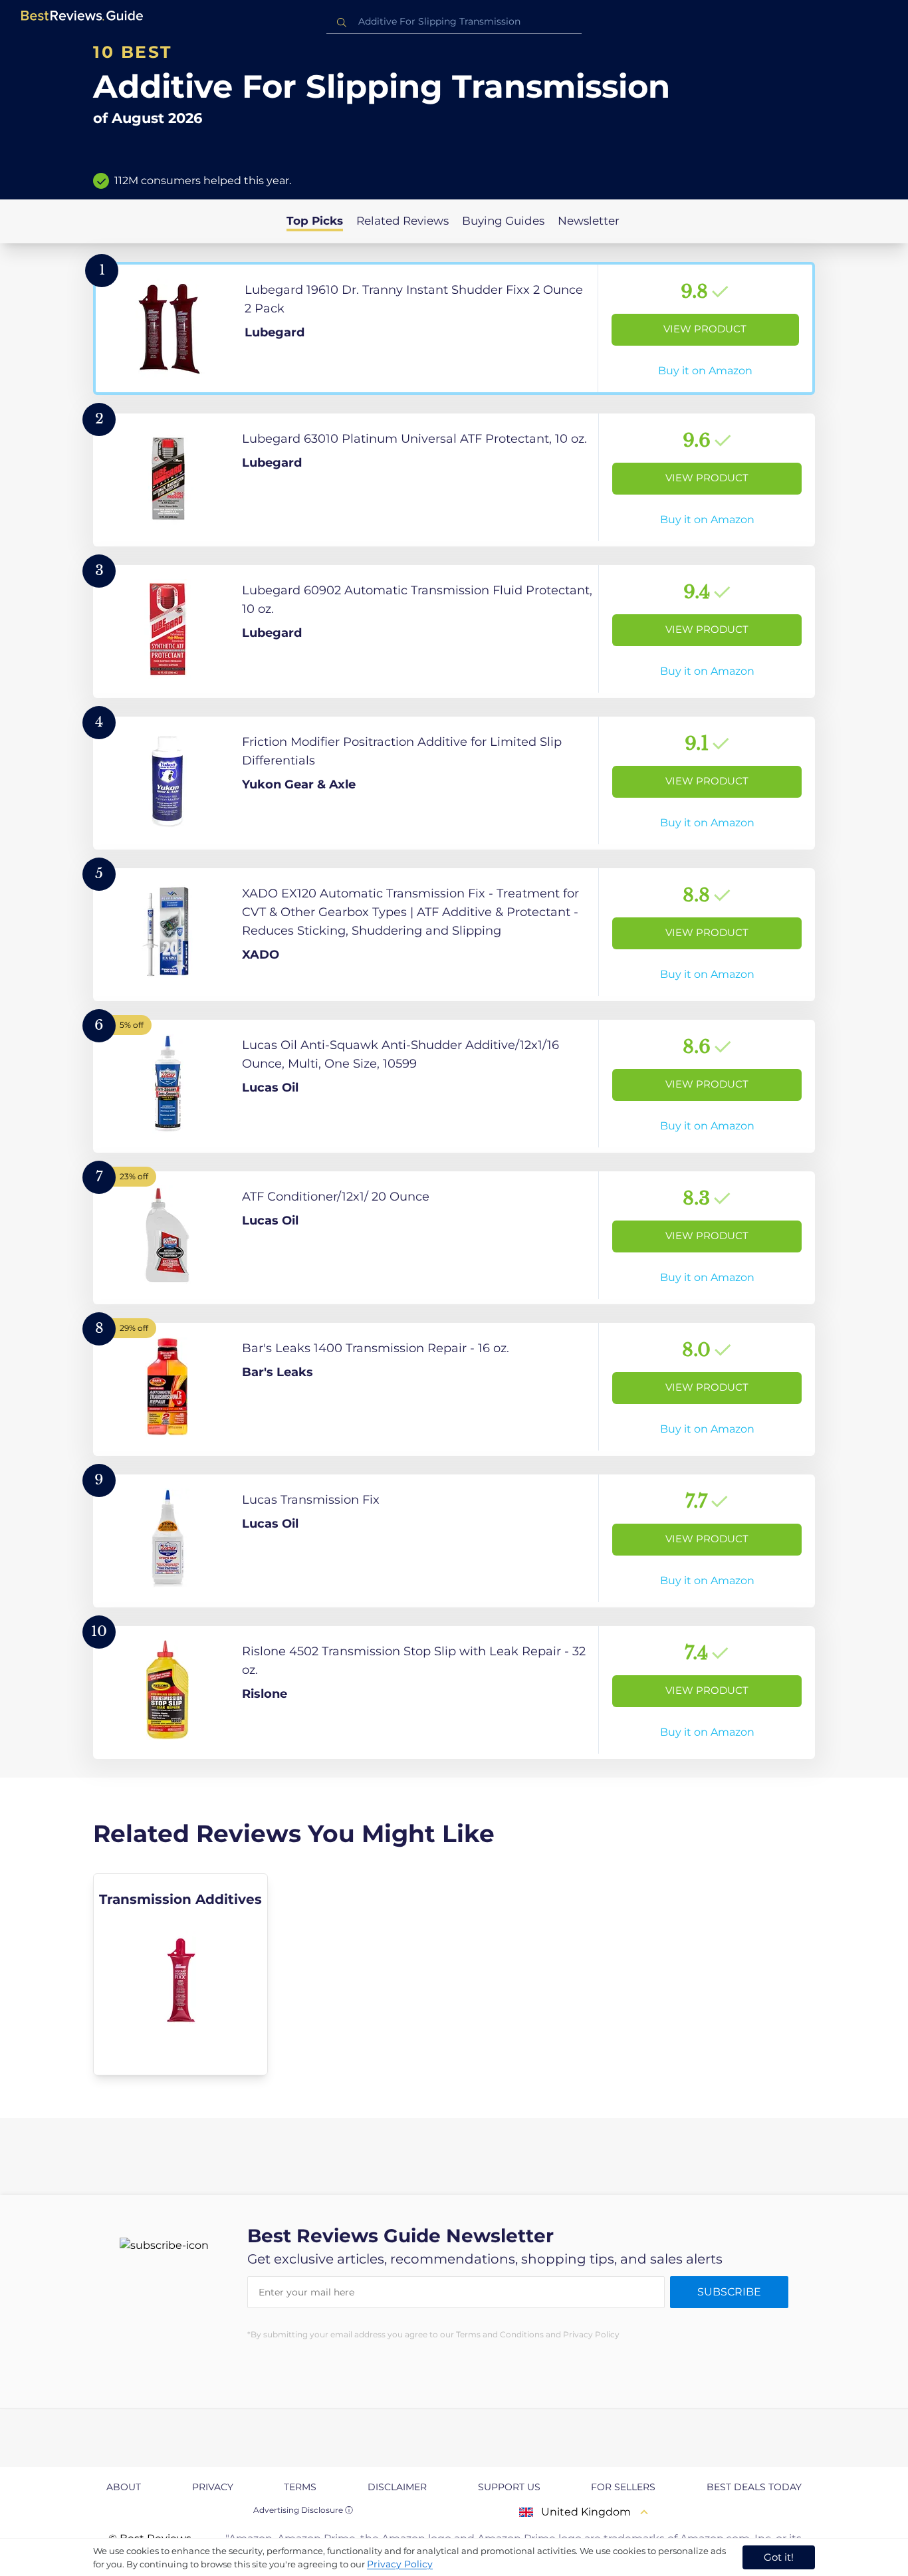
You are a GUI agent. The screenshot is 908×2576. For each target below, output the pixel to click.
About (124, 2487)
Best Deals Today (754, 2487)
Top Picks (315, 221)
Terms (300, 2487)
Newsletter (589, 221)
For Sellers (623, 2487)
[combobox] (454, 22)
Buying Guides (503, 221)
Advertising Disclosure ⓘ (303, 2510)
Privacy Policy (400, 2564)
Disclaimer (397, 2487)
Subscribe (729, 2292)
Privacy (213, 2487)
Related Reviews (402, 221)
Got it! (779, 2557)
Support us (509, 2487)
